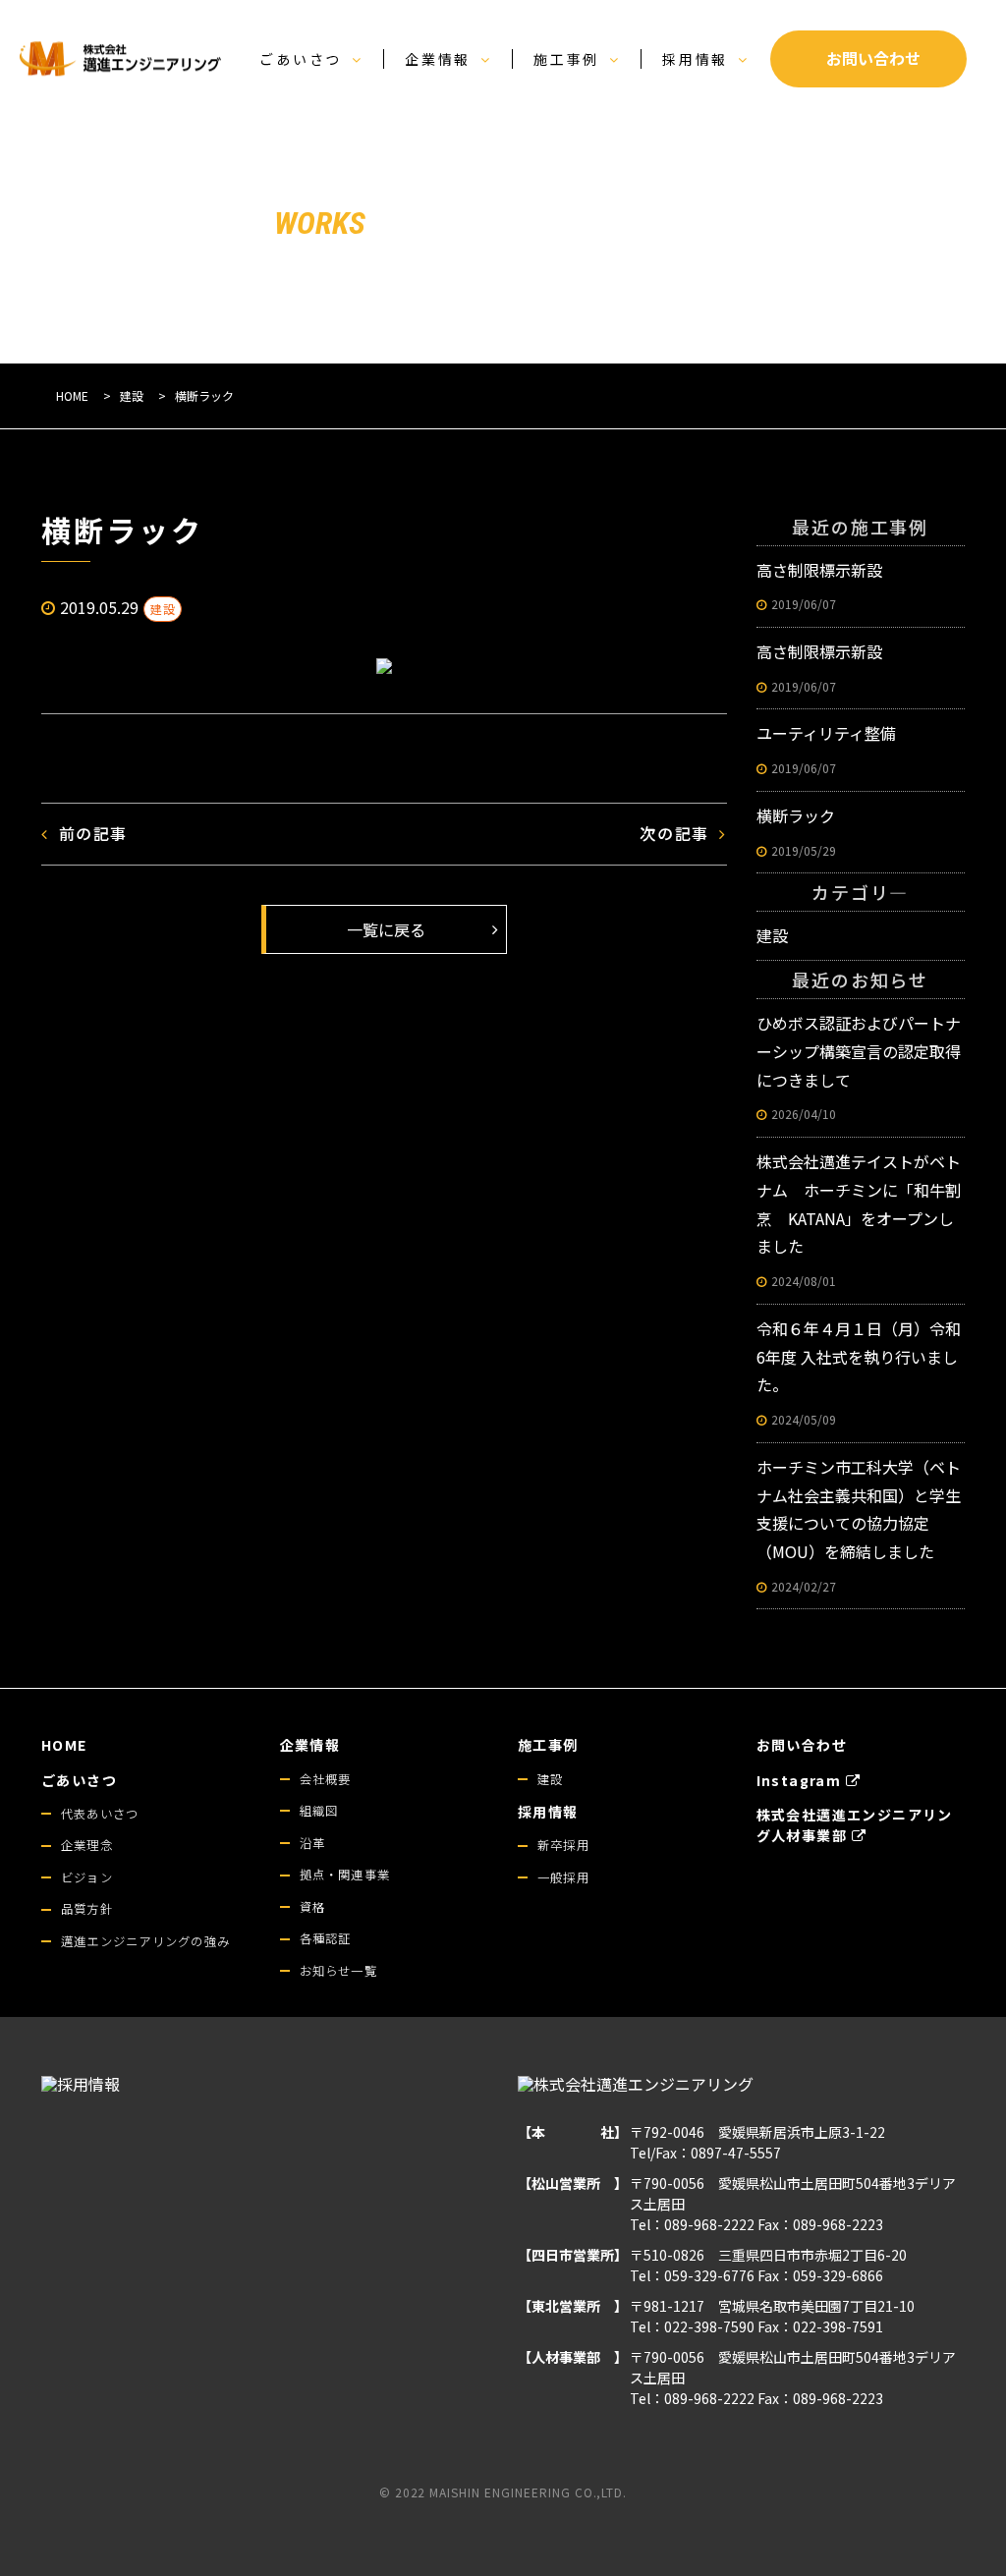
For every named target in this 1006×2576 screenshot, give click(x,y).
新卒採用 (563, 1845)
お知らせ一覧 (338, 1971)
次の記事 (674, 833)
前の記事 (93, 833)
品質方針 (87, 1909)
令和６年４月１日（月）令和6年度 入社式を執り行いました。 (859, 1372)
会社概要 (326, 1779)
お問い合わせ (802, 1745)
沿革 (312, 1843)
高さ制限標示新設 (819, 586)
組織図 (319, 1811)
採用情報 (695, 59)
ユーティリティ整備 (826, 749)
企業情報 (438, 59)
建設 (163, 609)
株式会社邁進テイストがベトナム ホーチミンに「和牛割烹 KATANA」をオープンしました (859, 1219)
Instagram (799, 1780)
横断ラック (796, 831)
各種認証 (326, 1938)
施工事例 (566, 59)
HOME (64, 1745)
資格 (312, 1907)
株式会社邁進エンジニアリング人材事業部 (855, 1825)
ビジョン (87, 1877)
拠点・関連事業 (345, 1875)
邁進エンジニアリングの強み (145, 1941)
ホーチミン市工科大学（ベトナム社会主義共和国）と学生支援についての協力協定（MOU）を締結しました (859, 1525)
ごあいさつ (301, 59)
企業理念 (87, 1845)
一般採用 (563, 1877)
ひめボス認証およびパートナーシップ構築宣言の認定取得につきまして (859, 1066)
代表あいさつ (100, 1814)
